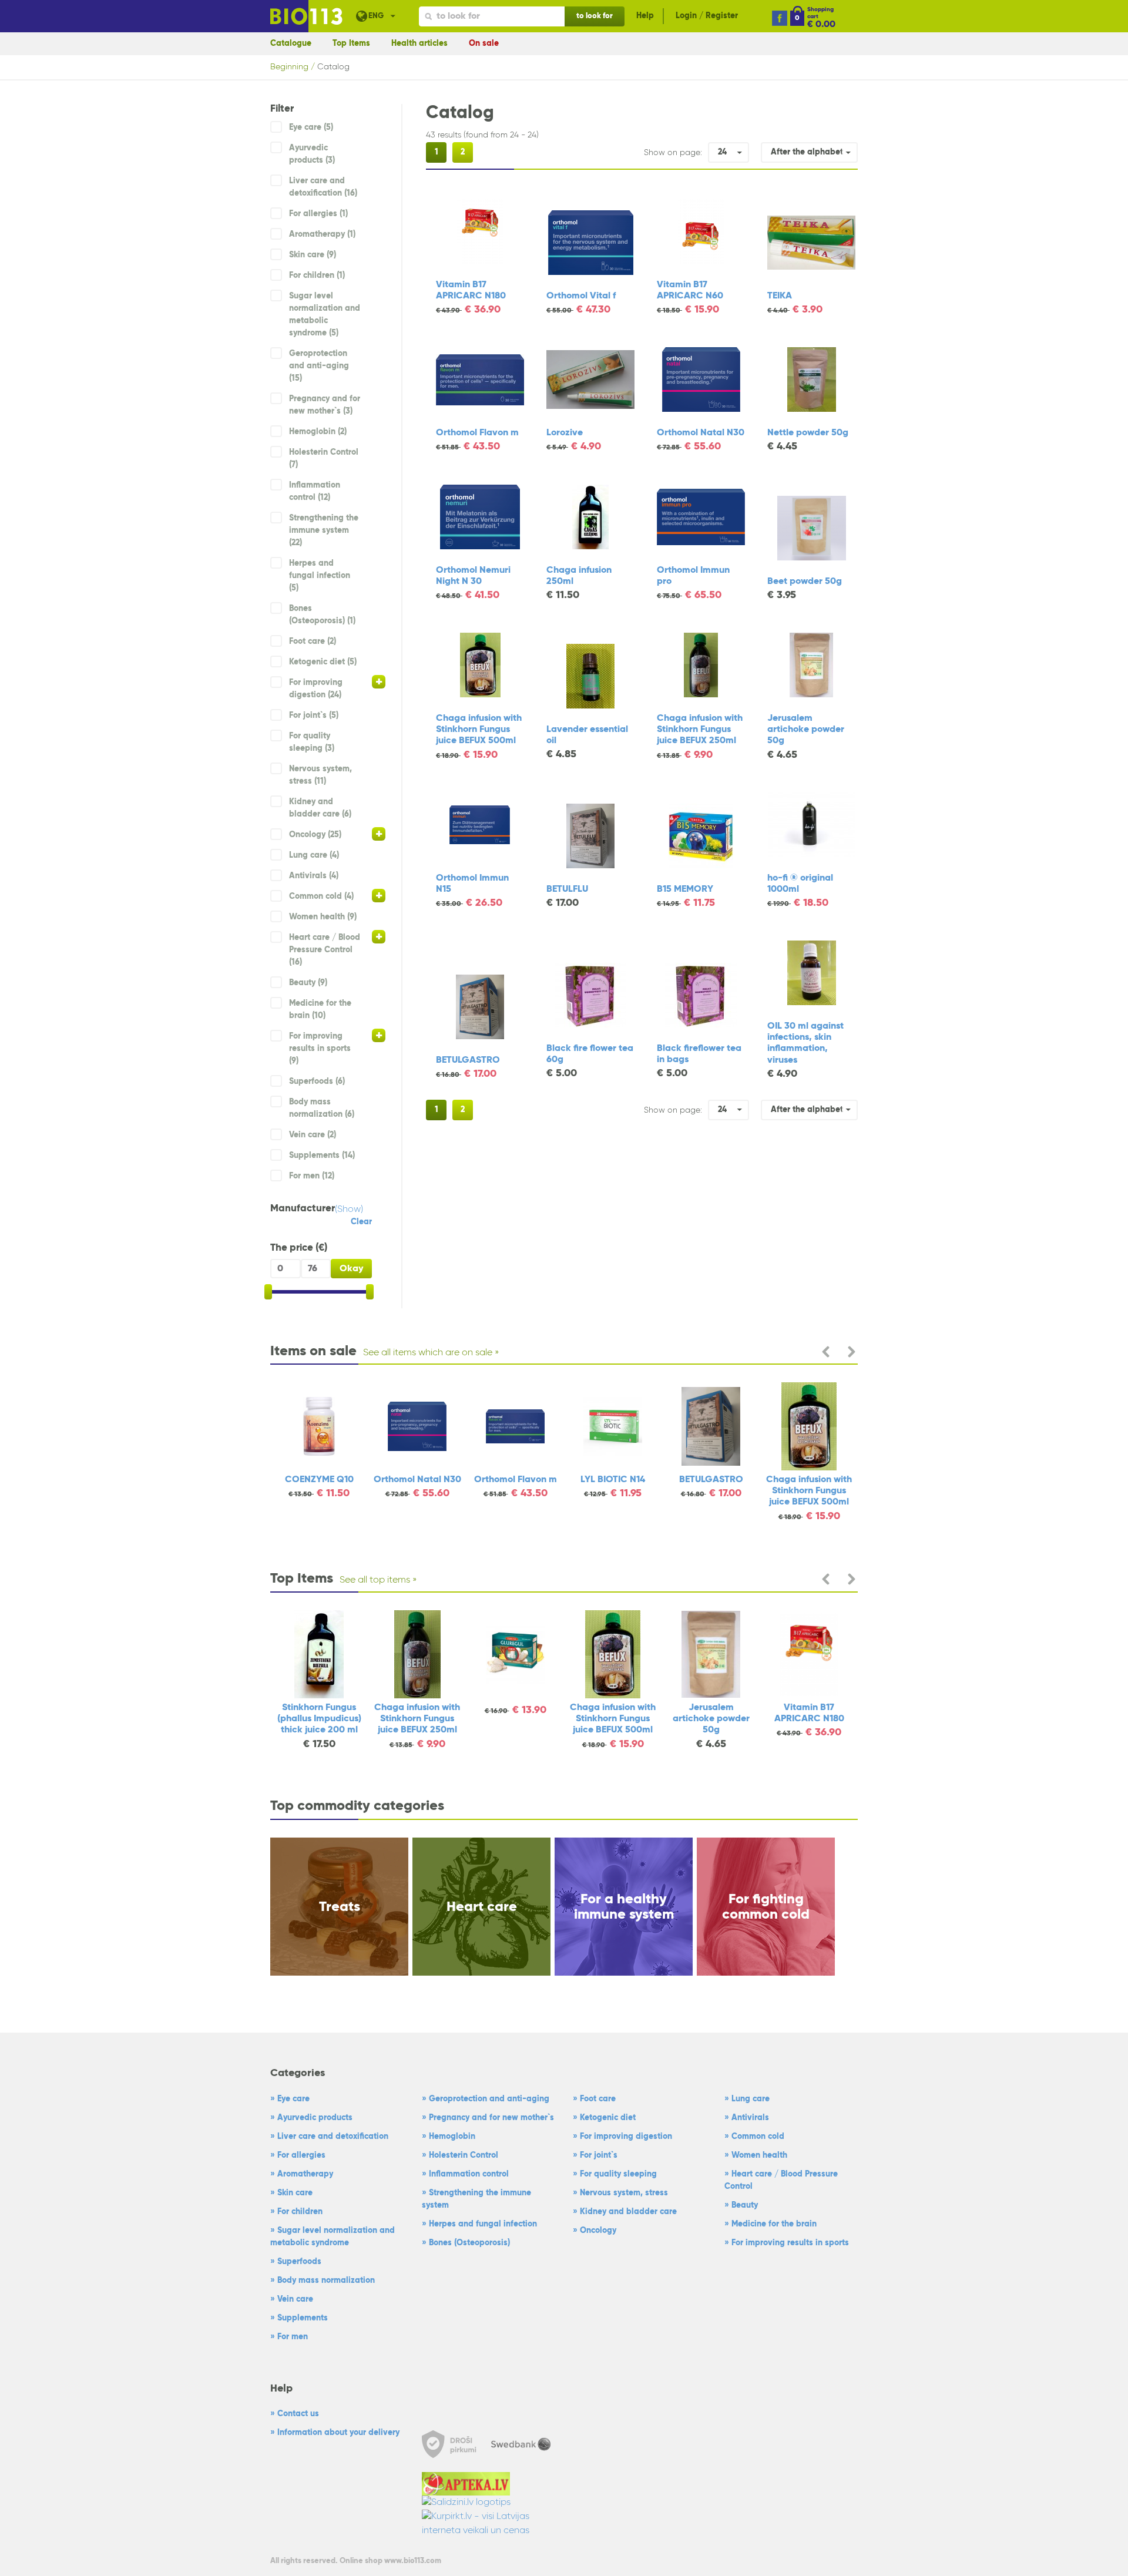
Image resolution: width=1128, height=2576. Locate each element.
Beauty (745, 2205)
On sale (484, 43)
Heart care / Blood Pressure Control (781, 2180)
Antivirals (750, 2118)
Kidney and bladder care (628, 2212)
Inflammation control (469, 2174)
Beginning (289, 67)
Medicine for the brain (774, 2224)
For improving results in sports (790, 2243)
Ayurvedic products (315, 2118)
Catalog (333, 67)
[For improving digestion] (379, 682)
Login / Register (707, 16)
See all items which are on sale (428, 1353)
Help (645, 16)
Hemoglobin (452, 2137)
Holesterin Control (464, 2155)
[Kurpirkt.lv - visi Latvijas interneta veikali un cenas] (489, 2524)
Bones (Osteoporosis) (469, 2243)
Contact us (298, 2414)
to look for (595, 16)
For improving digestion (626, 2137)
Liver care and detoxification (333, 2137)
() (349, 1210)
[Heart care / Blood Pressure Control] (379, 937)
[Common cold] (379, 896)
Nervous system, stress (624, 2193)
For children (300, 2212)
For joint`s (599, 2155)
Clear (361, 1222)
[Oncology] (379, 834)
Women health (759, 2155)
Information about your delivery (338, 2433)
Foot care (598, 2099)
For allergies (301, 2155)
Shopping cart (820, 13)
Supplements (303, 2318)
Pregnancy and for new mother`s (491, 2118)
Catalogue (291, 43)
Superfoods (299, 2262)
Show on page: (673, 153)
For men (293, 2337)
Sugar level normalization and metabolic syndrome (333, 2237)
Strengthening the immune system (476, 2199)
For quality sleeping (618, 2174)
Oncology (598, 2231)
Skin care (295, 2193)
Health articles (419, 43)
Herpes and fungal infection (483, 2224)
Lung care (751, 2099)
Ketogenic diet (608, 2118)
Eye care (293, 2099)
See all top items (375, 1580)
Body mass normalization (326, 2281)
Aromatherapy (305, 2174)
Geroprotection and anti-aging (489, 2099)
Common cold (758, 2137)
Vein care (295, 2299)
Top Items (351, 43)
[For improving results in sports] (379, 1035)
